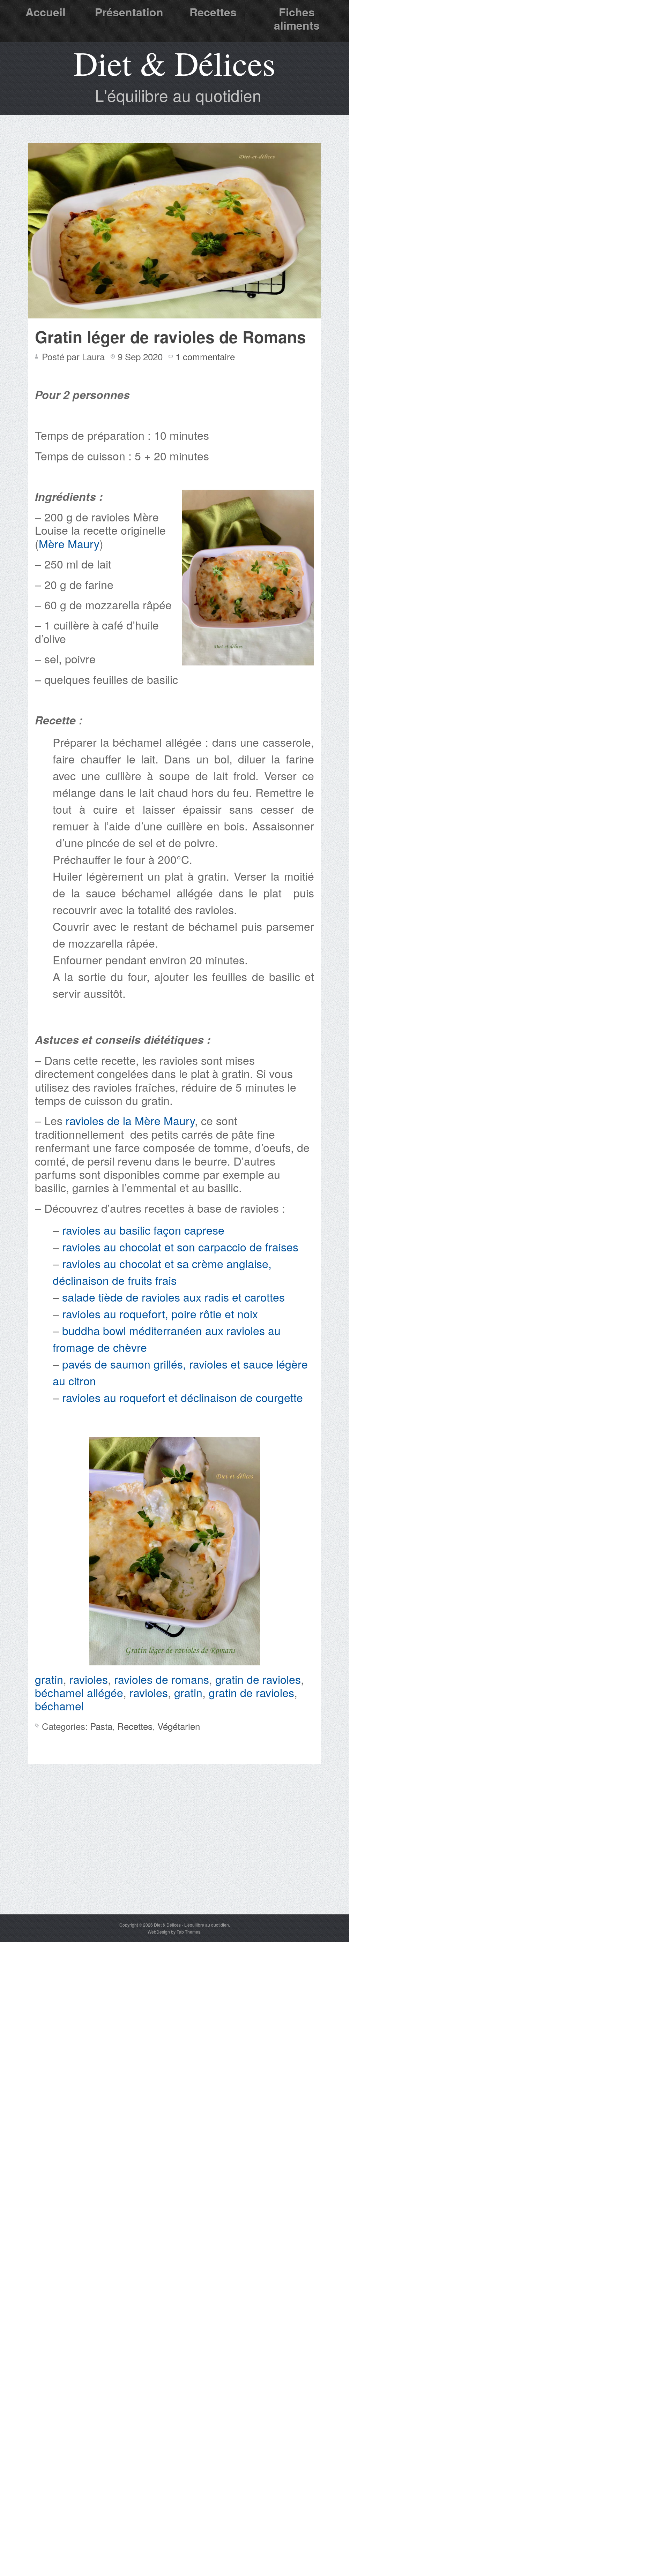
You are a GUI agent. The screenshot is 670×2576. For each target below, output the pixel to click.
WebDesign (159, 1932)
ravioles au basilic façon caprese (145, 1230)
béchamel (59, 1705)
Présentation (129, 12)
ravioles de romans (162, 1679)
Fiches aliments (297, 18)
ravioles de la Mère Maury (130, 1120)
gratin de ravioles (258, 1679)
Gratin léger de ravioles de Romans (170, 337)
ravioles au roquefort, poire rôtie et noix (162, 1313)
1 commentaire (205, 356)
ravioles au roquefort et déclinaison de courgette (184, 1397)
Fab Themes (188, 1932)
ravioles (89, 1679)
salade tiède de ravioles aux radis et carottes (175, 1297)
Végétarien (179, 1726)
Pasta (101, 1726)
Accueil (46, 12)
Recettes (213, 12)
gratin (49, 1679)
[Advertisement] (174, 1862)
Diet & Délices (174, 63)
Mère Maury (69, 543)
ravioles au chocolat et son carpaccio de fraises (182, 1246)
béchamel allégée (79, 1692)
